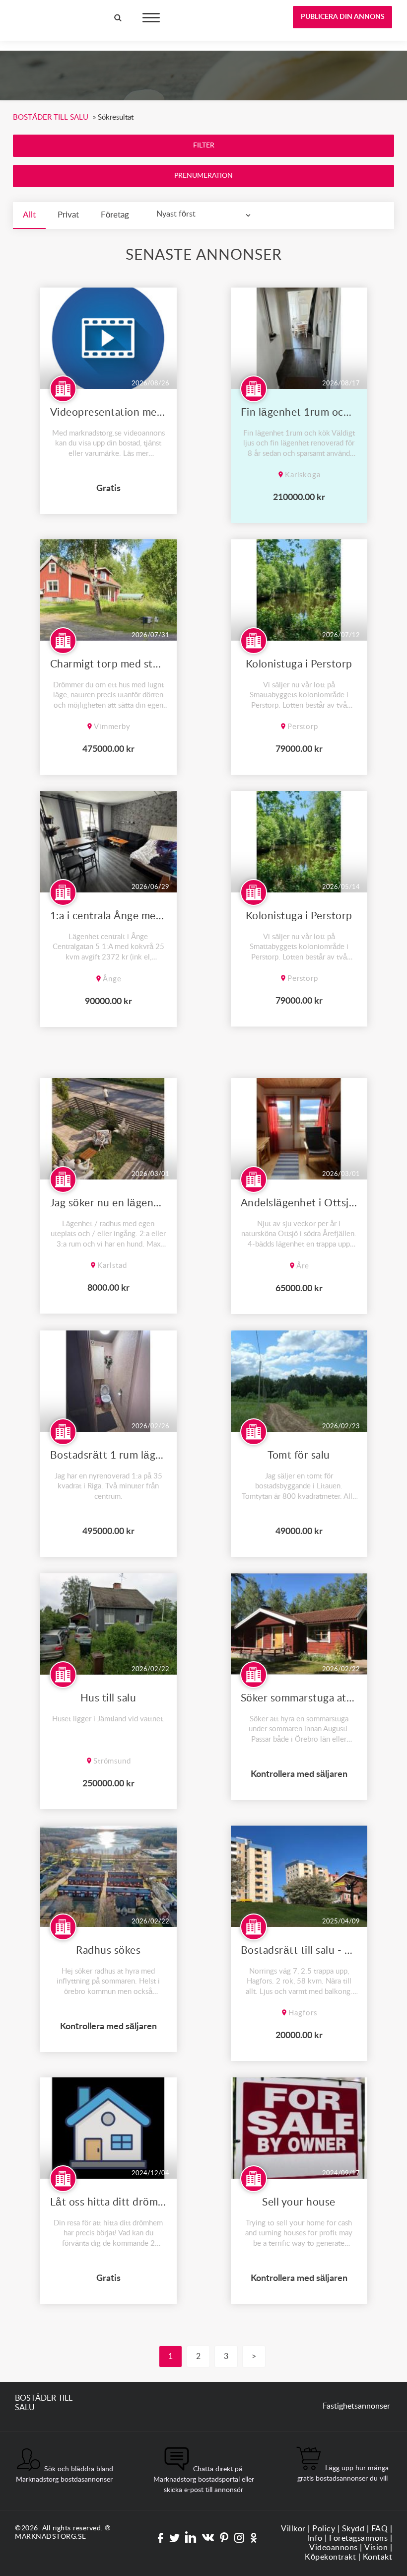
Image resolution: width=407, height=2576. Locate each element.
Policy (324, 2529)
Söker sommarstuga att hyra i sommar (299, 1698)
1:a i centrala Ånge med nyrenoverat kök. (108, 916)
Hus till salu (108, 1698)
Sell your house (299, 2202)
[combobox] (206, 214)
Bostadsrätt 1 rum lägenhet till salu (108, 1455)
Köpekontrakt (330, 2557)
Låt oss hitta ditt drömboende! (108, 2202)
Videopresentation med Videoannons (108, 412)
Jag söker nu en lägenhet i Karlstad (108, 1203)
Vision (376, 2548)
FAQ (380, 2529)
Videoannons (334, 2548)
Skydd (353, 2529)
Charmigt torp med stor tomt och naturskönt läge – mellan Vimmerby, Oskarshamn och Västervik (108, 664)
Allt (29, 215)
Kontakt (378, 2557)
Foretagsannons (358, 2538)
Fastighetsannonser (356, 2406)
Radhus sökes (108, 1950)
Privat (68, 215)
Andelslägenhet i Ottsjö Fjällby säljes (299, 1203)
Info (315, 2538)
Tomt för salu (299, 1455)
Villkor (293, 2529)
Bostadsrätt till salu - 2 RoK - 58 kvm (299, 1950)
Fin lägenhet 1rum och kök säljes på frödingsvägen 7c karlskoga (299, 412)
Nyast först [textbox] (176, 214)
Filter (204, 146)
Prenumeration (203, 176)
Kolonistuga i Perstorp (299, 664)
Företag (115, 215)
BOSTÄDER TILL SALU (44, 14)
